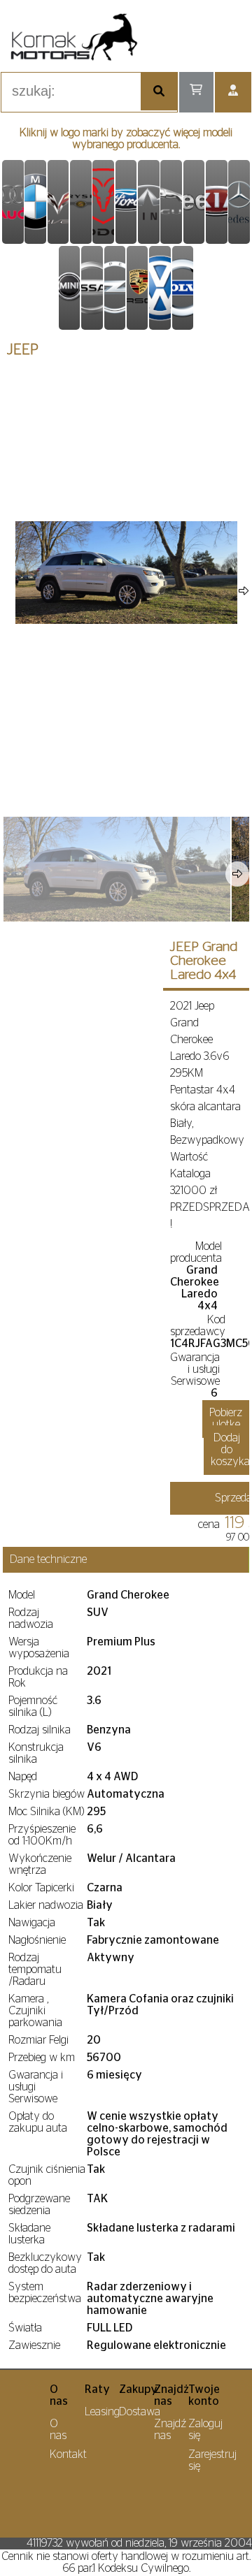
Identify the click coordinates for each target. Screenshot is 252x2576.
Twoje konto (204, 2395)
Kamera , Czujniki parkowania (35, 2011)
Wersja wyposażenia (39, 1648)
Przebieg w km (42, 2058)
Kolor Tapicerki (41, 1888)
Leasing (102, 2412)
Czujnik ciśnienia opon (47, 2175)
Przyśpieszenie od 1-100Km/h (42, 1835)
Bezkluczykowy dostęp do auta (45, 2263)
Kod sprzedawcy (198, 1326)
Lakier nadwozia (46, 1905)
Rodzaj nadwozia (31, 1618)
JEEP (23, 350)
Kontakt (68, 2454)
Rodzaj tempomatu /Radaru (35, 1970)
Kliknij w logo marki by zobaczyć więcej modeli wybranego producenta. (126, 139)
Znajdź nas (170, 2430)
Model (22, 1595)
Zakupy (138, 2389)
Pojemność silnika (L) (33, 1707)
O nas (59, 2395)
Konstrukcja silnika (36, 1753)
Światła (25, 2328)
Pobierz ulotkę (226, 1419)
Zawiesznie (34, 2345)
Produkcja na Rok (38, 1677)
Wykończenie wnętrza (40, 1864)
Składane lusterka (29, 2234)
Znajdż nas (171, 2395)
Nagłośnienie (37, 1940)
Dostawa (140, 2412)
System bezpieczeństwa (45, 2293)
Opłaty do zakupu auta (38, 2122)
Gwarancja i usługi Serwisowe (195, 1369)
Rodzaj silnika (40, 1730)
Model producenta (196, 1252)
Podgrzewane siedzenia (39, 2205)
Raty (97, 2389)
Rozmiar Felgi (38, 2040)
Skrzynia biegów (47, 1794)
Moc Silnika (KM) (46, 1812)
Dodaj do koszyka (230, 1450)
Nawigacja (32, 1923)
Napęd (23, 1777)
